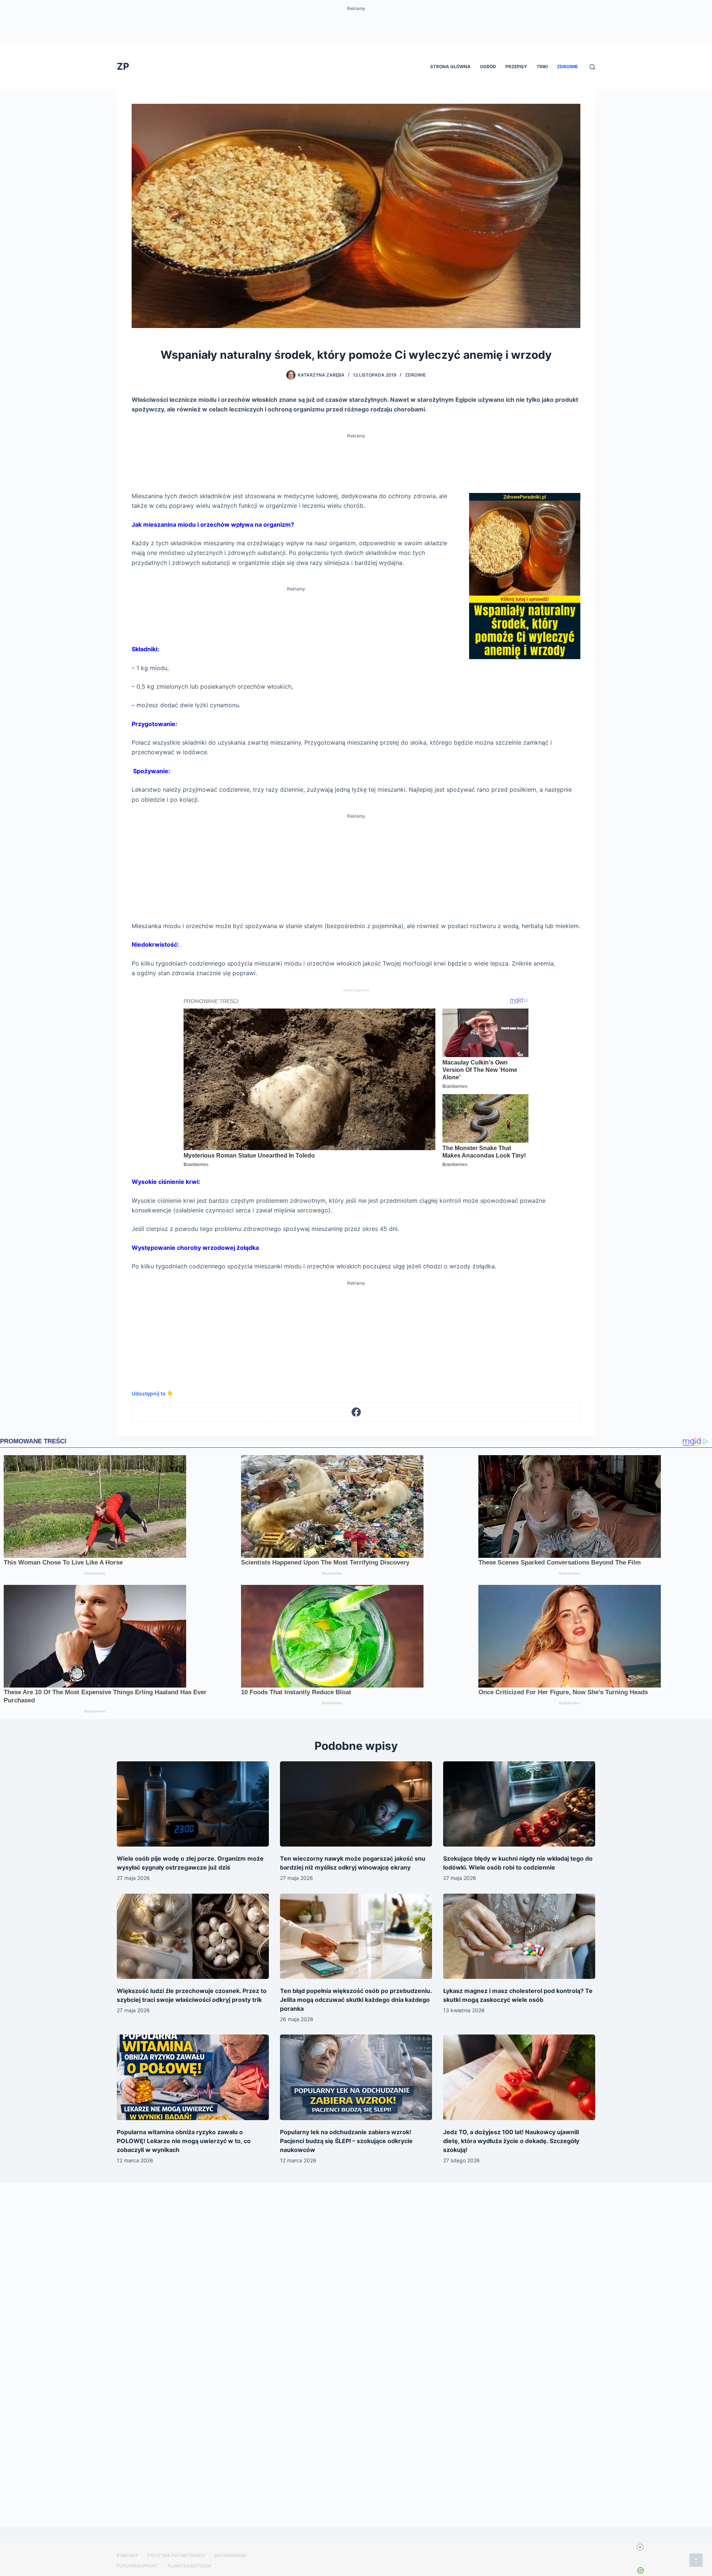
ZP (123, 66)
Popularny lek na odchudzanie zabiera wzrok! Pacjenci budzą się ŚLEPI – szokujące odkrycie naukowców (346, 2141)
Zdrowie (567, 67)
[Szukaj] (592, 67)
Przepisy (516, 67)
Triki (542, 67)
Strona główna (450, 67)
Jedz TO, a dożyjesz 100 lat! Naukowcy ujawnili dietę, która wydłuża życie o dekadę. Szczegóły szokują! (511, 2141)
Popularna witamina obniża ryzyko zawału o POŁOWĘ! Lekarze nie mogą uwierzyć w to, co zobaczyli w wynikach (184, 2141)
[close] (640, 2547)
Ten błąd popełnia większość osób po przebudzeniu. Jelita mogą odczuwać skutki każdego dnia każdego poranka (356, 2000)
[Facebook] (356, 1412)
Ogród (488, 67)
